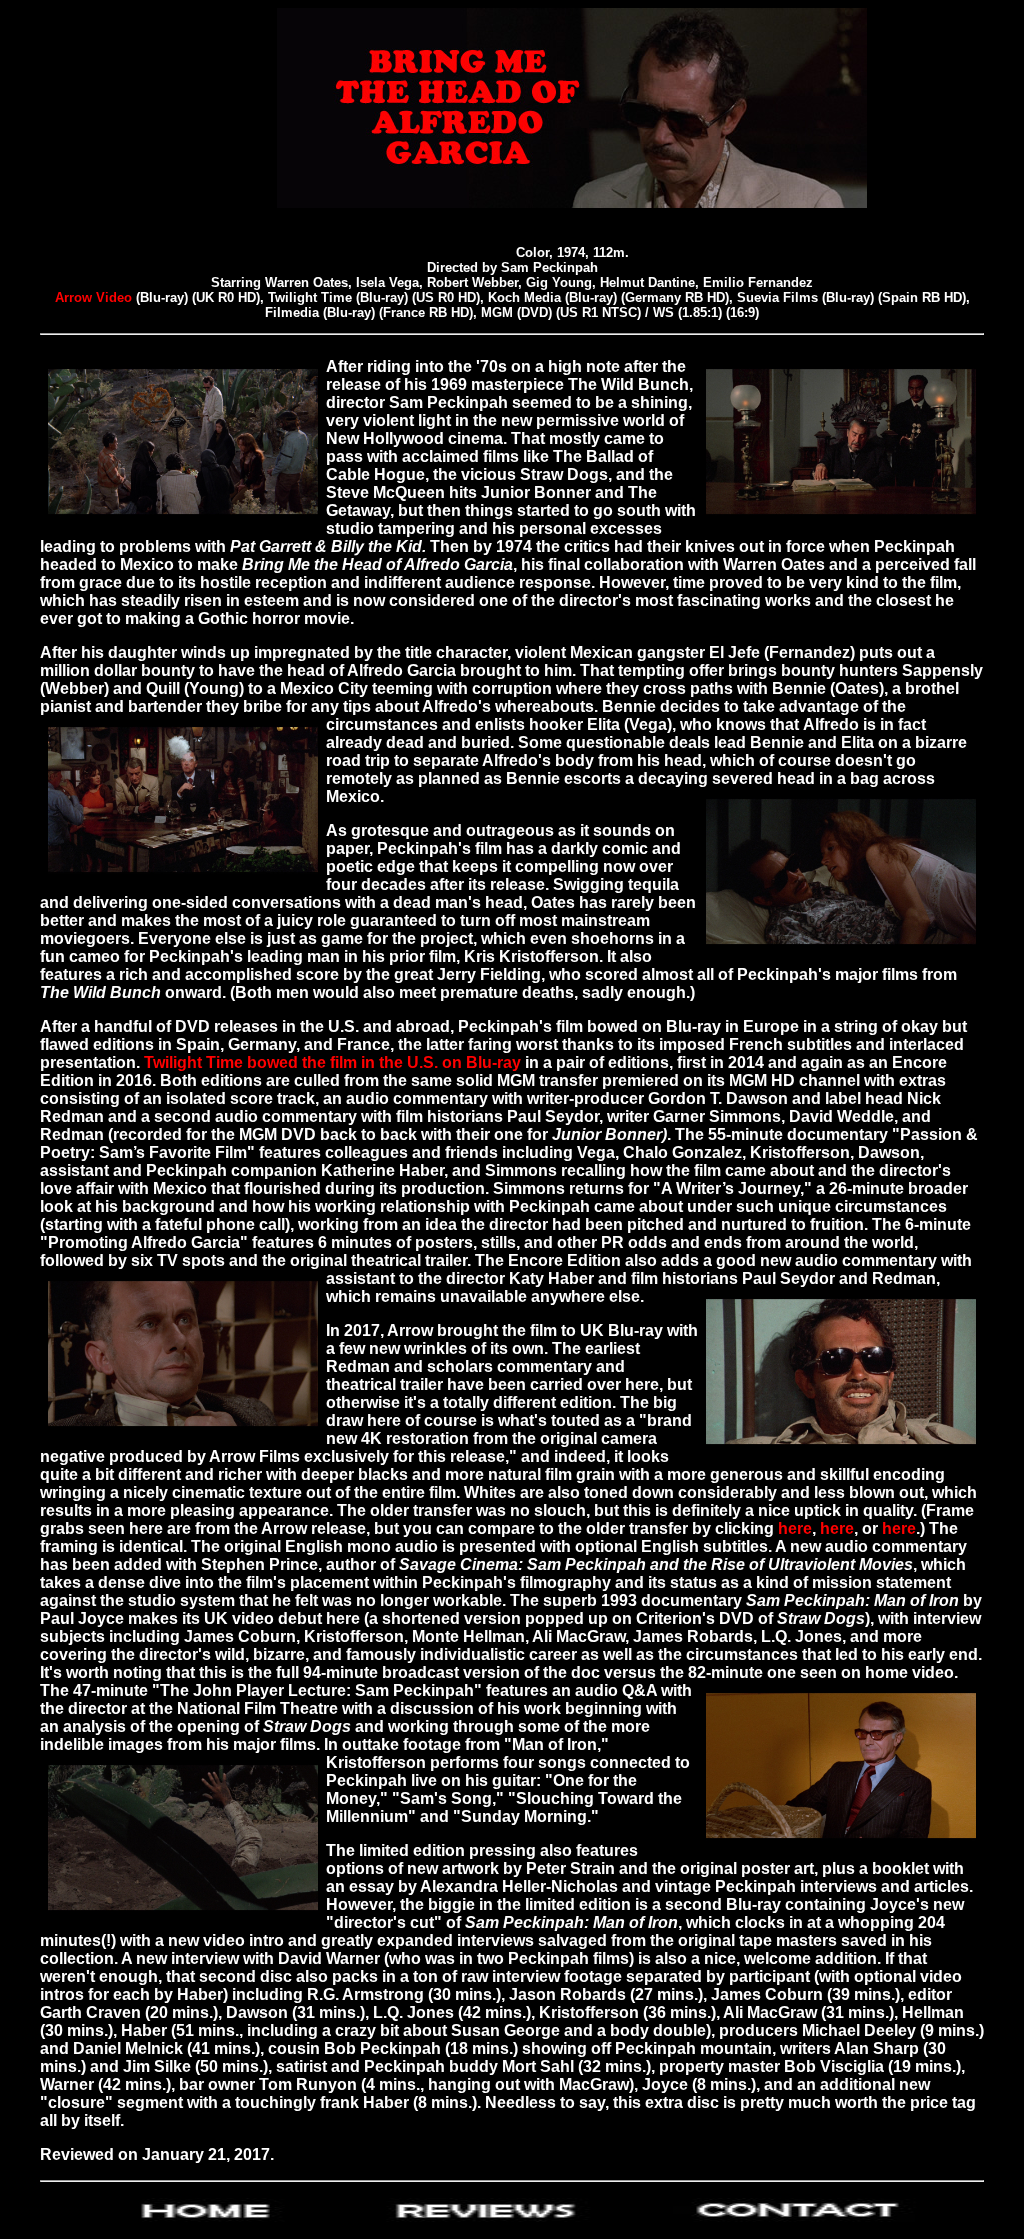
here (795, 1528)
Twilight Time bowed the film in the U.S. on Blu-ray (332, 1062)
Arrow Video (95, 297)
